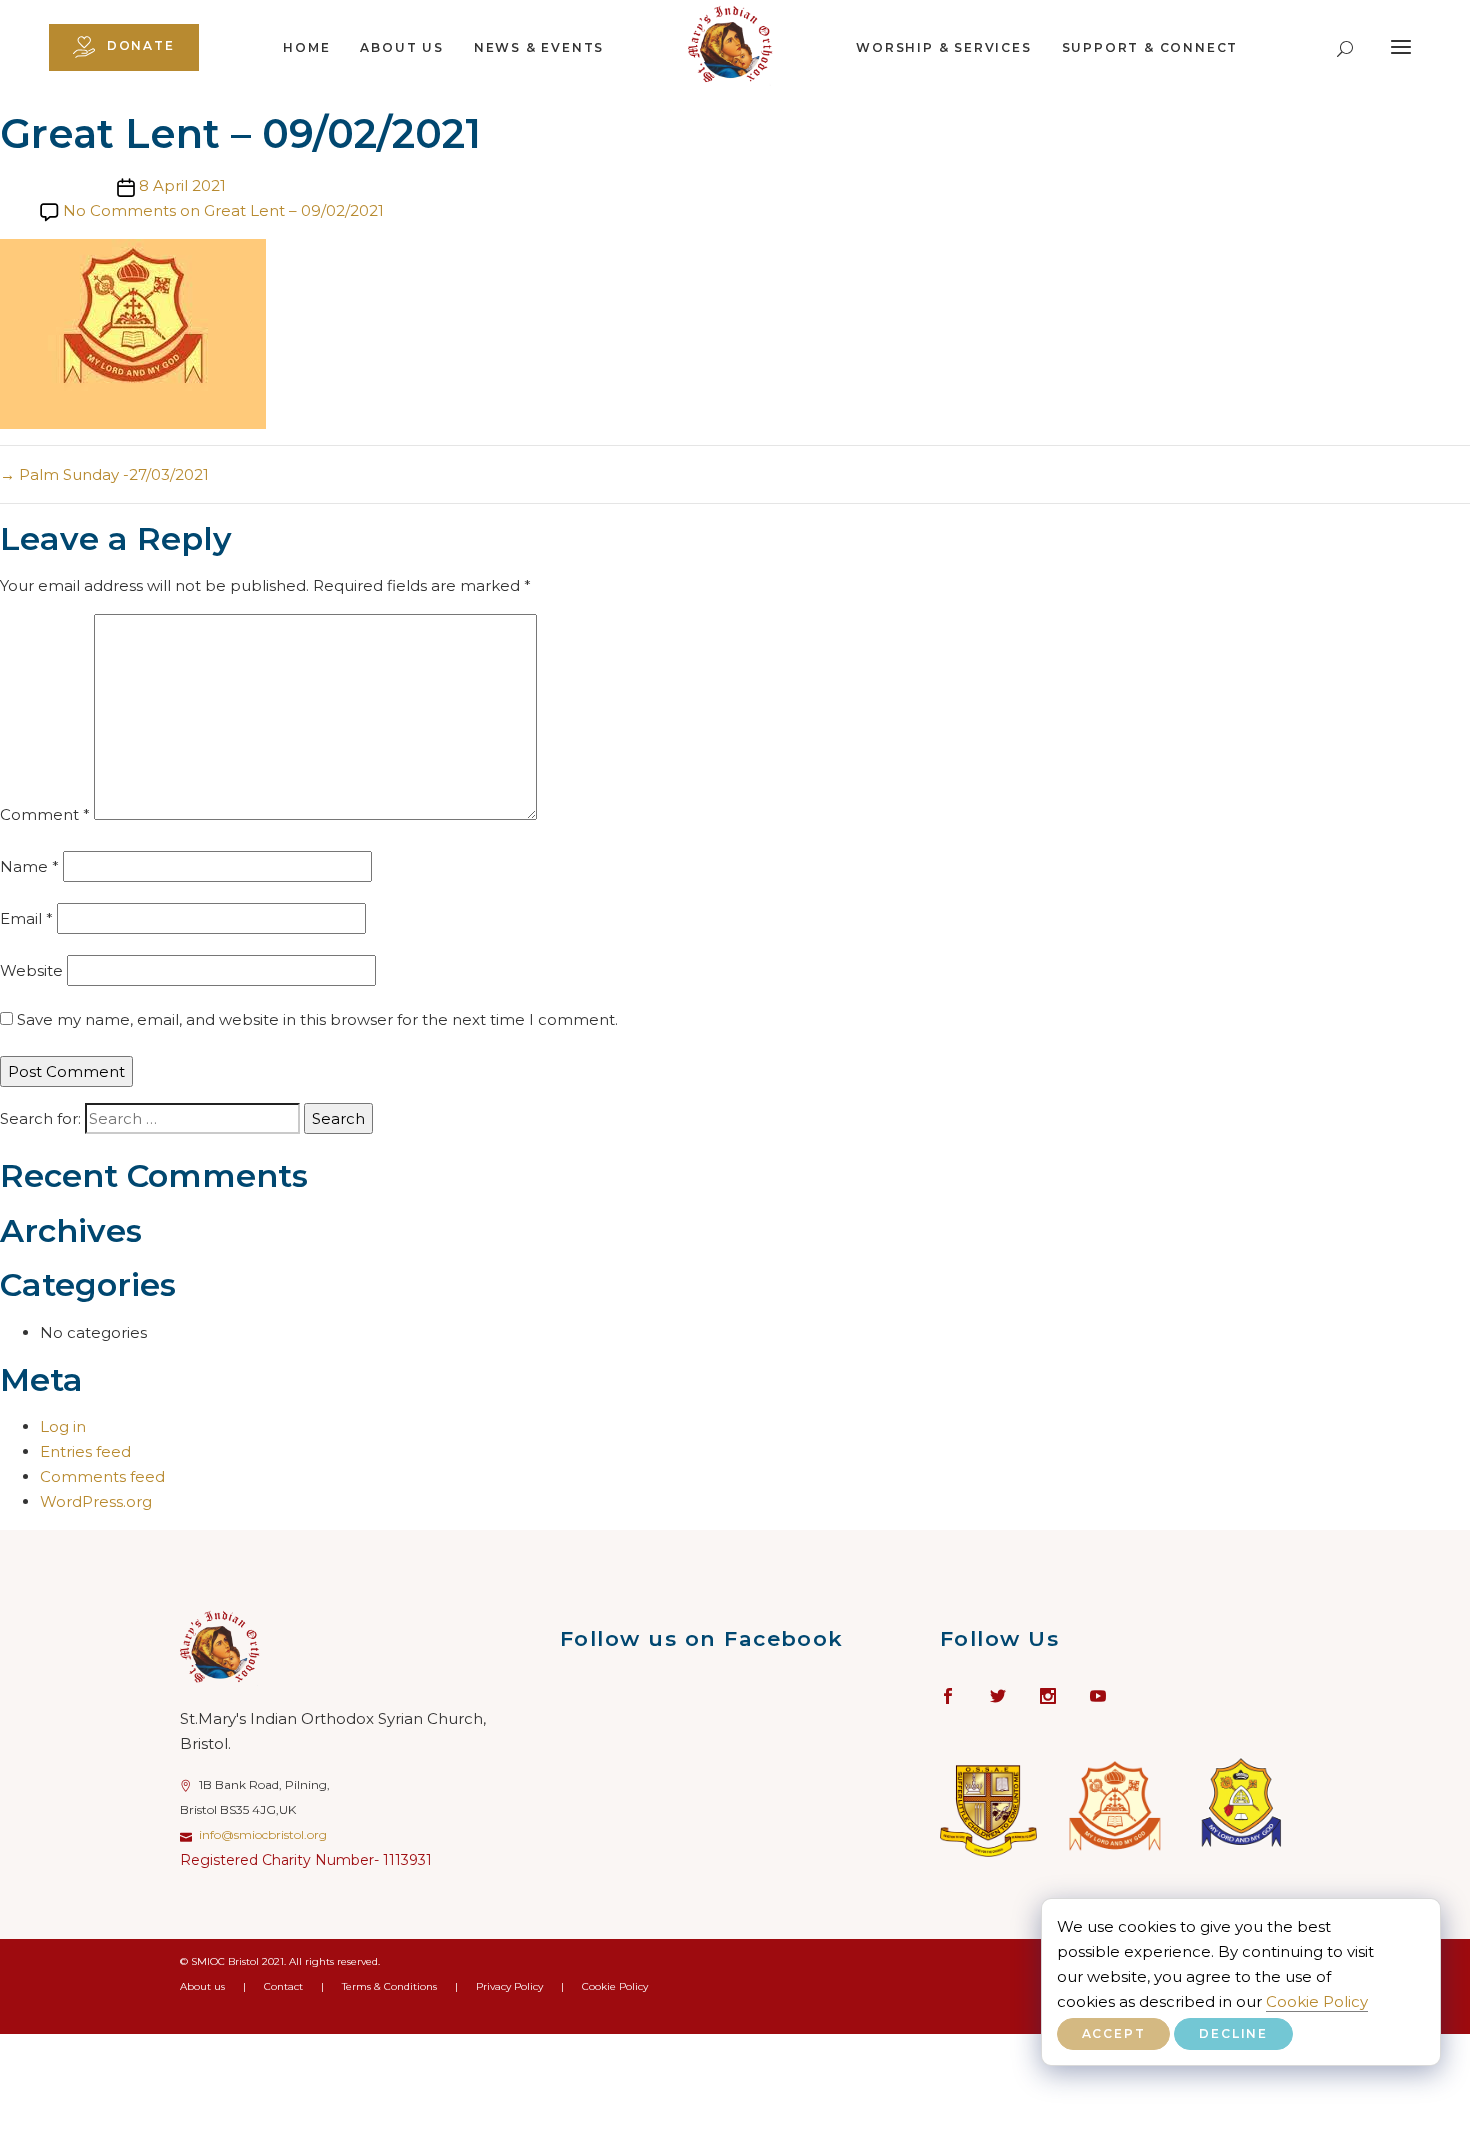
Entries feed (85, 1451)
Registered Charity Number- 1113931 (306, 1860)
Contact (283, 1986)
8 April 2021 (182, 185)
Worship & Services (943, 47)
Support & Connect (1150, 47)
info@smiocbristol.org (263, 1834)
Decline (1233, 2033)
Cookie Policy (1317, 2001)
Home (306, 47)
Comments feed (102, 1476)
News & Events (539, 47)
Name (29, 866)
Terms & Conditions (389, 1986)
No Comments (223, 210)
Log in (63, 1426)
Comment (45, 814)
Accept (1114, 2033)
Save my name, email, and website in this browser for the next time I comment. (317, 1019)
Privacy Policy (509, 1986)
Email (26, 918)
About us (401, 47)
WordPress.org (96, 1501)
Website (31, 970)
